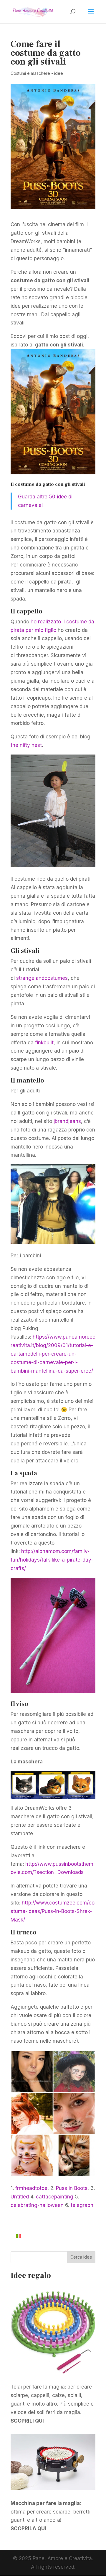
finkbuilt (44, 1043)
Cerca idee (81, 2257)
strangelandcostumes (42, 978)
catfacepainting (55, 2197)
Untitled (20, 2197)
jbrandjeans (67, 1121)
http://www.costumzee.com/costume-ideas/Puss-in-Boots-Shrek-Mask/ (53, 1911)
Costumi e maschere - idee (37, 73)
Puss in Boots (72, 2188)
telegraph (82, 2205)
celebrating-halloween (37, 2205)
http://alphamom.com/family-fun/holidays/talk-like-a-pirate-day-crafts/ (52, 1560)
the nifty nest (26, 745)
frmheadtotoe (31, 2188)
